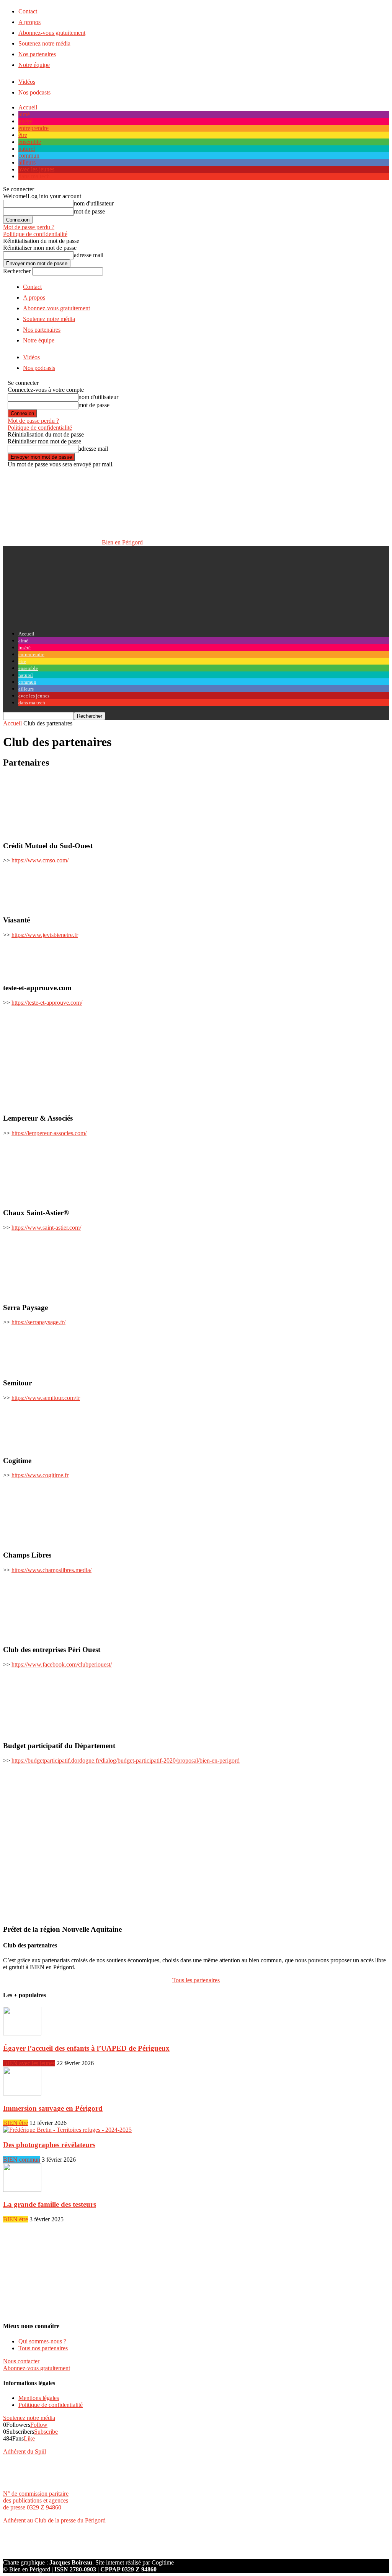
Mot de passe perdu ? (29, 227)
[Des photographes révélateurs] (67, 2130)
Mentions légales (39, 2398)
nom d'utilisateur (94, 203)
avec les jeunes (36, 169)
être (23, 135)
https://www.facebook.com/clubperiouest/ (62, 1664)
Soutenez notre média (44, 43)
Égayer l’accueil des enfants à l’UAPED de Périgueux (86, 2048)
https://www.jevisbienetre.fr (45, 935)
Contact (28, 11)
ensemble (30, 142)
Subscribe (46, 2432)
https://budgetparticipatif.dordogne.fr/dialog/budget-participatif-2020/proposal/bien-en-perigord (126, 1761)
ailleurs (27, 162)
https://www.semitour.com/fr (46, 1398)
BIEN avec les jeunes (29, 2063)
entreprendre (33, 128)
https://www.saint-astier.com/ (46, 1228)
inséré (25, 121)
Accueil (28, 107)
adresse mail (89, 255)
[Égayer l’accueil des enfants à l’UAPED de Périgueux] (22, 2033)
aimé (24, 114)
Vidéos (27, 82)
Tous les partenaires (196, 1980)
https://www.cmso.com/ (40, 860)
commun (29, 156)
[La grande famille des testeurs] (22, 2190)
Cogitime (163, 2562)
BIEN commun (22, 2160)
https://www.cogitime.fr (40, 1475)
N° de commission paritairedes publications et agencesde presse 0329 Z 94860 (36, 2500)
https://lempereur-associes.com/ (49, 1133)
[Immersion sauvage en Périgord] (22, 2093)
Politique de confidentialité (35, 234)
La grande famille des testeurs (50, 2204)
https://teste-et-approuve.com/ (47, 1003)
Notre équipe (34, 65)
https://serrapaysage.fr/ (38, 1322)
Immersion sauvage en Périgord (53, 2108)
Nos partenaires (37, 54)
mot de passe (89, 211)
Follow (39, 2425)
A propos (29, 22)
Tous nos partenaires (43, 2348)
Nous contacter (21, 2361)
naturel (27, 149)
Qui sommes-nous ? (42, 2341)
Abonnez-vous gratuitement (52, 33)
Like (29, 2438)
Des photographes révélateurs (49, 2145)
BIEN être (16, 2123)
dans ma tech (34, 176)
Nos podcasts (34, 92)
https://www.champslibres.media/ (51, 1570)
